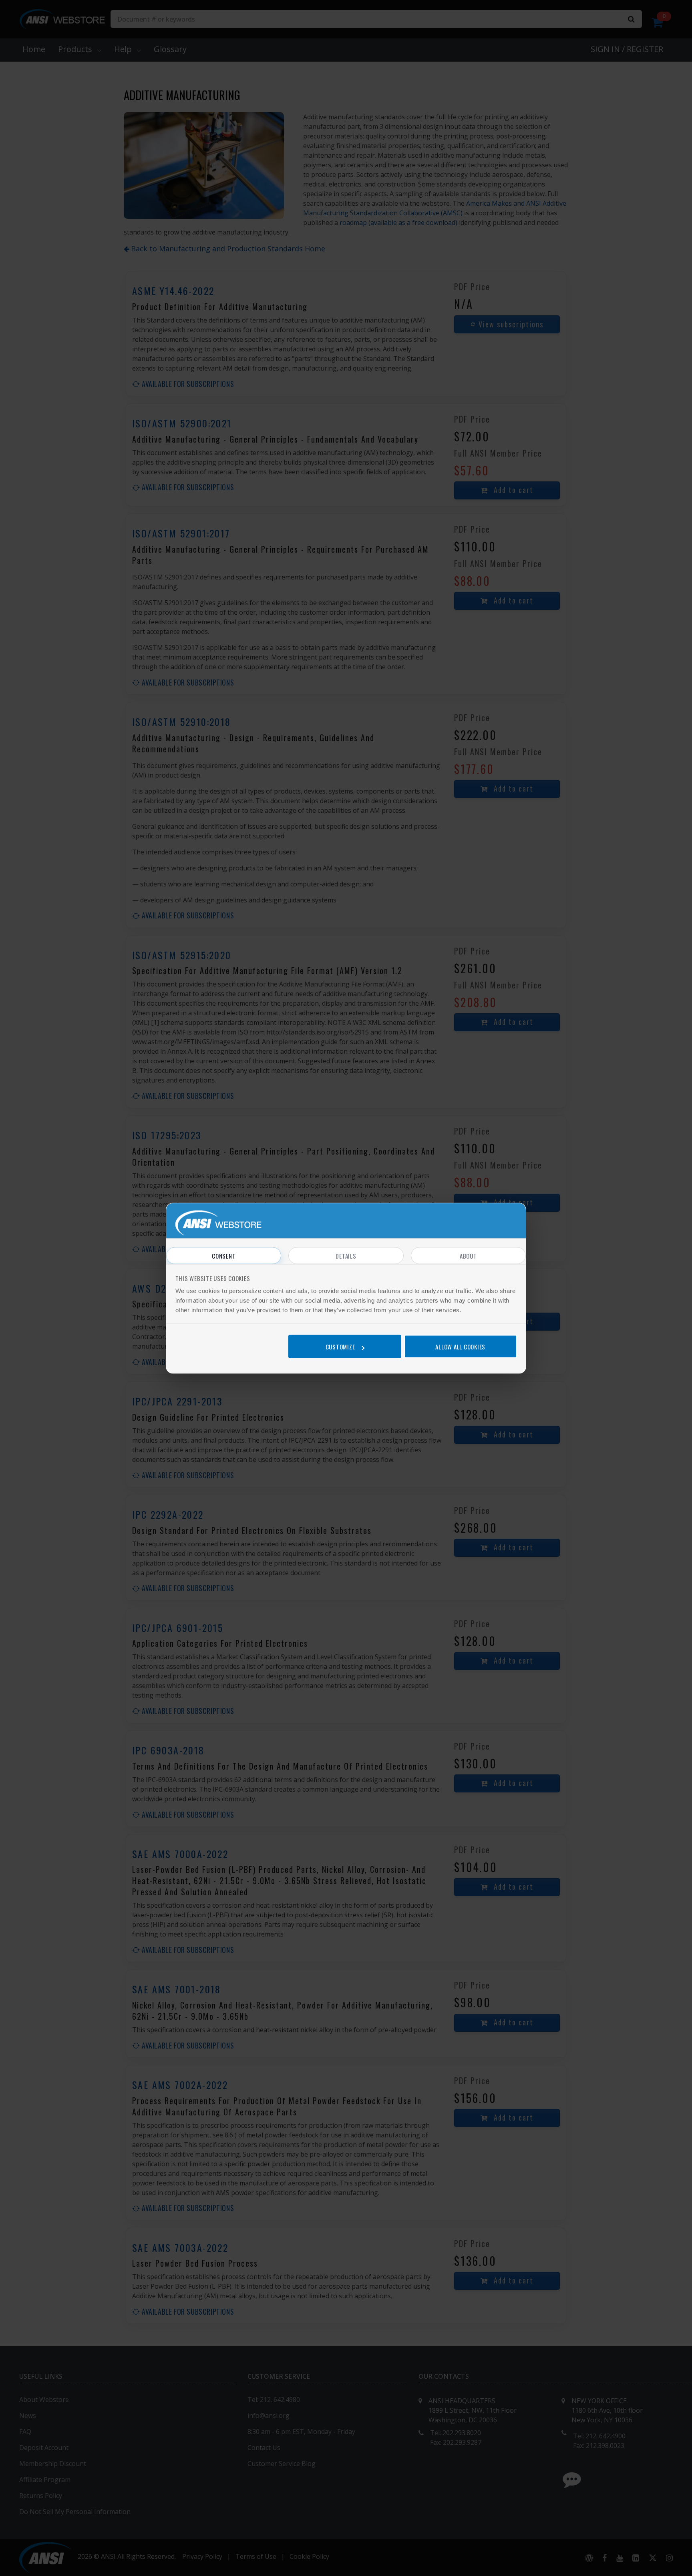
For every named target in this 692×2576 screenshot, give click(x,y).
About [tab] (468, 1255)
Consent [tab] (224, 1255)
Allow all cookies (460, 1347)
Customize (340, 1347)
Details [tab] (346, 1255)
